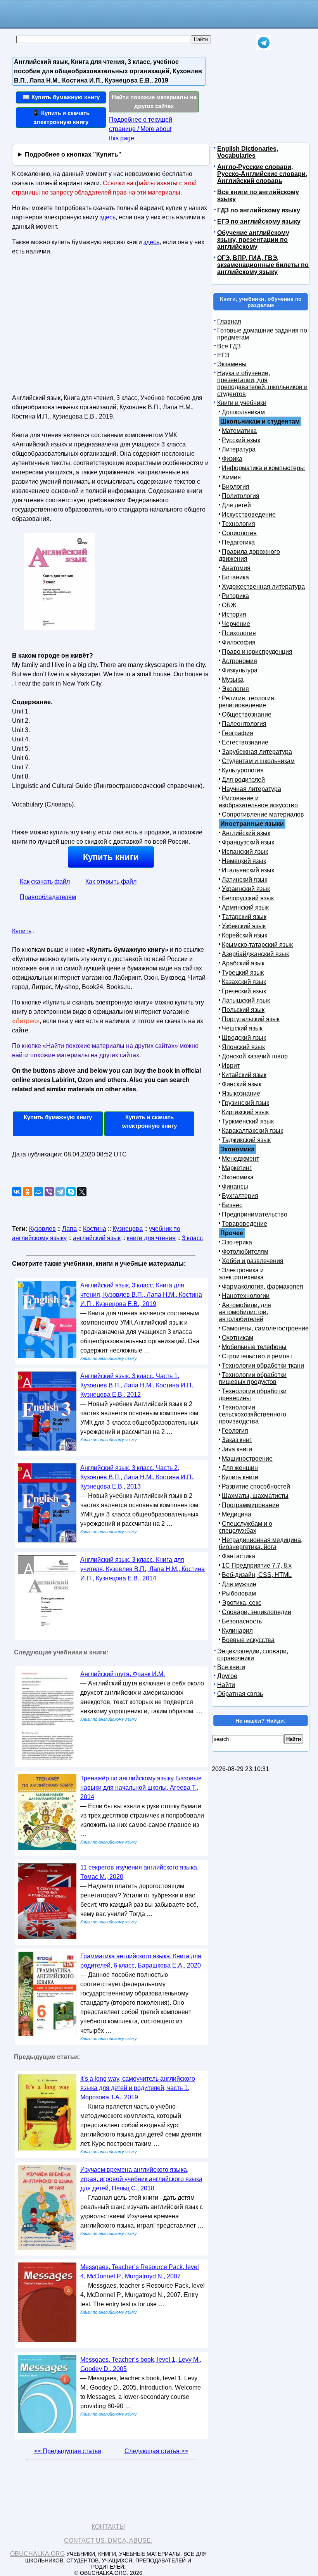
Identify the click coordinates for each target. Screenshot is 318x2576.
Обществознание (247, 714)
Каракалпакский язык (252, 1131)
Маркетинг (237, 1168)
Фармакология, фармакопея (263, 1286)
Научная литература (251, 789)
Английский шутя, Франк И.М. (123, 1674)
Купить (22, 931)
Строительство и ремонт (257, 1356)
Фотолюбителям (245, 1252)
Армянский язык (245, 907)
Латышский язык (246, 1000)
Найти (226, 1685)
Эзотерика (237, 1242)
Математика (239, 431)
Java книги (237, 1449)
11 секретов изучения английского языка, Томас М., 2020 (139, 1872)
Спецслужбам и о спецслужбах (245, 1527)
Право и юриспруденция (257, 652)
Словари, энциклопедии (257, 1612)
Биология (236, 487)
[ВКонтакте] (17, 1192)
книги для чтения (151, 1238)
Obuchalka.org (37, 2554)
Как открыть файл (111, 881)
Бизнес (232, 1205)
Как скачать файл (45, 881)
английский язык (97, 1238)
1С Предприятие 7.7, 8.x (257, 1565)
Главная (229, 321)
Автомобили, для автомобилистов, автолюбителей (245, 1312)
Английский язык (246, 833)
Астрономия (239, 661)
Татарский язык (244, 917)
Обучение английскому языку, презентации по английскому (253, 240)
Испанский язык (245, 852)
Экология (235, 689)
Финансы (235, 1186)
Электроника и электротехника (241, 1274)
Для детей (236, 505)
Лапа (69, 1229)
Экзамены (232, 364)
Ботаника (235, 577)
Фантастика (238, 1556)
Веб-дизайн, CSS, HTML (257, 1575)
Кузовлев (42, 1229)
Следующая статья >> (156, 2451)
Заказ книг (237, 1440)
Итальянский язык (248, 870)
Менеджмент (240, 1159)
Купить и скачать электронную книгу (149, 1122)
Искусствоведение (249, 514)
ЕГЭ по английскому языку (259, 221)
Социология (239, 533)
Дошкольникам (243, 412)
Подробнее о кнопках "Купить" (73, 154)
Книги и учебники (242, 403)
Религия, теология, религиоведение (247, 702)
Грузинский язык (245, 1103)
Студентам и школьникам (258, 761)
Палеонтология (244, 724)
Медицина (237, 1514)
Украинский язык (246, 889)
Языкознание (241, 1093)
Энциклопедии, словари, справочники (253, 1655)
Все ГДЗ (229, 346)
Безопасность (242, 1621)
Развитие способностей (256, 1486)
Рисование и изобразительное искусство (258, 802)
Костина (95, 1229)
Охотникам (238, 1338)
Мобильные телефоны (254, 1347)
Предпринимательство (255, 1214)
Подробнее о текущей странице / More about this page (141, 129)
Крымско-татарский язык (257, 945)
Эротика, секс (242, 1603)
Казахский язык (244, 982)
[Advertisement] (79, 328)
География (238, 733)
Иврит (231, 1066)
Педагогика (238, 542)
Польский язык (243, 1010)
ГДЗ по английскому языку (259, 210)
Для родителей (243, 780)
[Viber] (49, 1192)
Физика (232, 459)
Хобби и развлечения (253, 1261)
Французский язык (248, 842)
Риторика (235, 596)
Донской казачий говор (255, 1056)
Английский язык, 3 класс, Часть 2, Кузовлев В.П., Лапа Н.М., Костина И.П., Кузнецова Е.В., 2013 (137, 1477)
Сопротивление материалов (263, 814)
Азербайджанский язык (255, 954)
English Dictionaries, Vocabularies (248, 152)
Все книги (231, 1667)
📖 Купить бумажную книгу (61, 97)
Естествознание (245, 742)
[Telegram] (60, 1192)
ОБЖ (229, 605)
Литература (239, 449)
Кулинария (237, 1631)
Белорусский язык (248, 898)
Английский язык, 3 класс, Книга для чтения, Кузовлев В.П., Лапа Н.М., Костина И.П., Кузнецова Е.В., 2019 (141, 1295)
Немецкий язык (244, 861)
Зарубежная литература (257, 752)
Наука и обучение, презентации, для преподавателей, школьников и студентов (262, 383)
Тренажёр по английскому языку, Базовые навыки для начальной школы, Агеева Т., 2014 (141, 1788)
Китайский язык (244, 1075)
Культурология (243, 770)
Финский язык (242, 1084)
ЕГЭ (223, 355)
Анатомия (236, 568)
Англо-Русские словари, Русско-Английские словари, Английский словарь (262, 174)
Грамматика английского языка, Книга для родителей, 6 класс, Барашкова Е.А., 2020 (141, 1961)
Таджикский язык (246, 1140)
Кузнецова (128, 1229)
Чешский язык (242, 1028)
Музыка (233, 680)
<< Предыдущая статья (68, 2451)
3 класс (192, 1238)
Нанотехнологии (246, 1296)
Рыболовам (239, 1593)
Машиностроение (247, 1459)
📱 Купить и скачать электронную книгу (61, 117)
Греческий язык (244, 991)
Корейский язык (245, 935)
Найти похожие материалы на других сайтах (154, 102)
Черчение (236, 624)
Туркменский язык (248, 1121)
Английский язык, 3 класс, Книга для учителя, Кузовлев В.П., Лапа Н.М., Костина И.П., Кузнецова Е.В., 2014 (143, 1569)
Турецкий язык (243, 973)
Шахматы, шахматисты (255, 1496)
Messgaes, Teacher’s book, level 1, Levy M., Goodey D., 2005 (141, 2364)
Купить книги (111, 857)
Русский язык (241, 440)
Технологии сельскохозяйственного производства (252, 1414)
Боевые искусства (248, 1640)
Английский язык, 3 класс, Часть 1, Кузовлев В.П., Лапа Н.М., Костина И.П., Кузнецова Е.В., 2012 (137, 1385)
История (234, 614)
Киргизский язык (245, 1112)
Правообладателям (48, 897)
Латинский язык (245, 880)
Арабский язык (243, 963)
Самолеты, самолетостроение (265, 1328)
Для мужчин (239, 1584)
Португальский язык (251, 1019)
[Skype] (71, 1192)
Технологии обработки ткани (263, 1366)
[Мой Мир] (38, 1192)
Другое (227, 1676)
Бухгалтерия (240, 1196)
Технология (238, 524)
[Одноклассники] (28, 1192)
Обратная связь (240, 1694)
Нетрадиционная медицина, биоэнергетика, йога (261, 1543)
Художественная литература (263, 587)
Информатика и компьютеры (263, 468)
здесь (108, 217)
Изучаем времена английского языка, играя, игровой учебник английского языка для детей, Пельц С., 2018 (141, 2179)
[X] (82, 1192)
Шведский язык (244, 1038)
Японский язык (243, 1047)
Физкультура (240, 670)
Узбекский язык (244, 926)
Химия (231, 477)
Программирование (251, 1505)
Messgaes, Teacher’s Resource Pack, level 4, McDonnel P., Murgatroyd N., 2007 (140, 2272)
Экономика (238, 1177)
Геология (235, 1431)
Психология (239, 633)
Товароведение (245, 1224)
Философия (239, 642)
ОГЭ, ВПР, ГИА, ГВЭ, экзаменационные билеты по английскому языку (263, 265)
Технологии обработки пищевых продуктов (253, 1378)
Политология (241, 496)
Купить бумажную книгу (58, 1117)
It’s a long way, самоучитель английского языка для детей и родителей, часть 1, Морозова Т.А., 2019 (138, 2088)
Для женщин (240, 1468)
